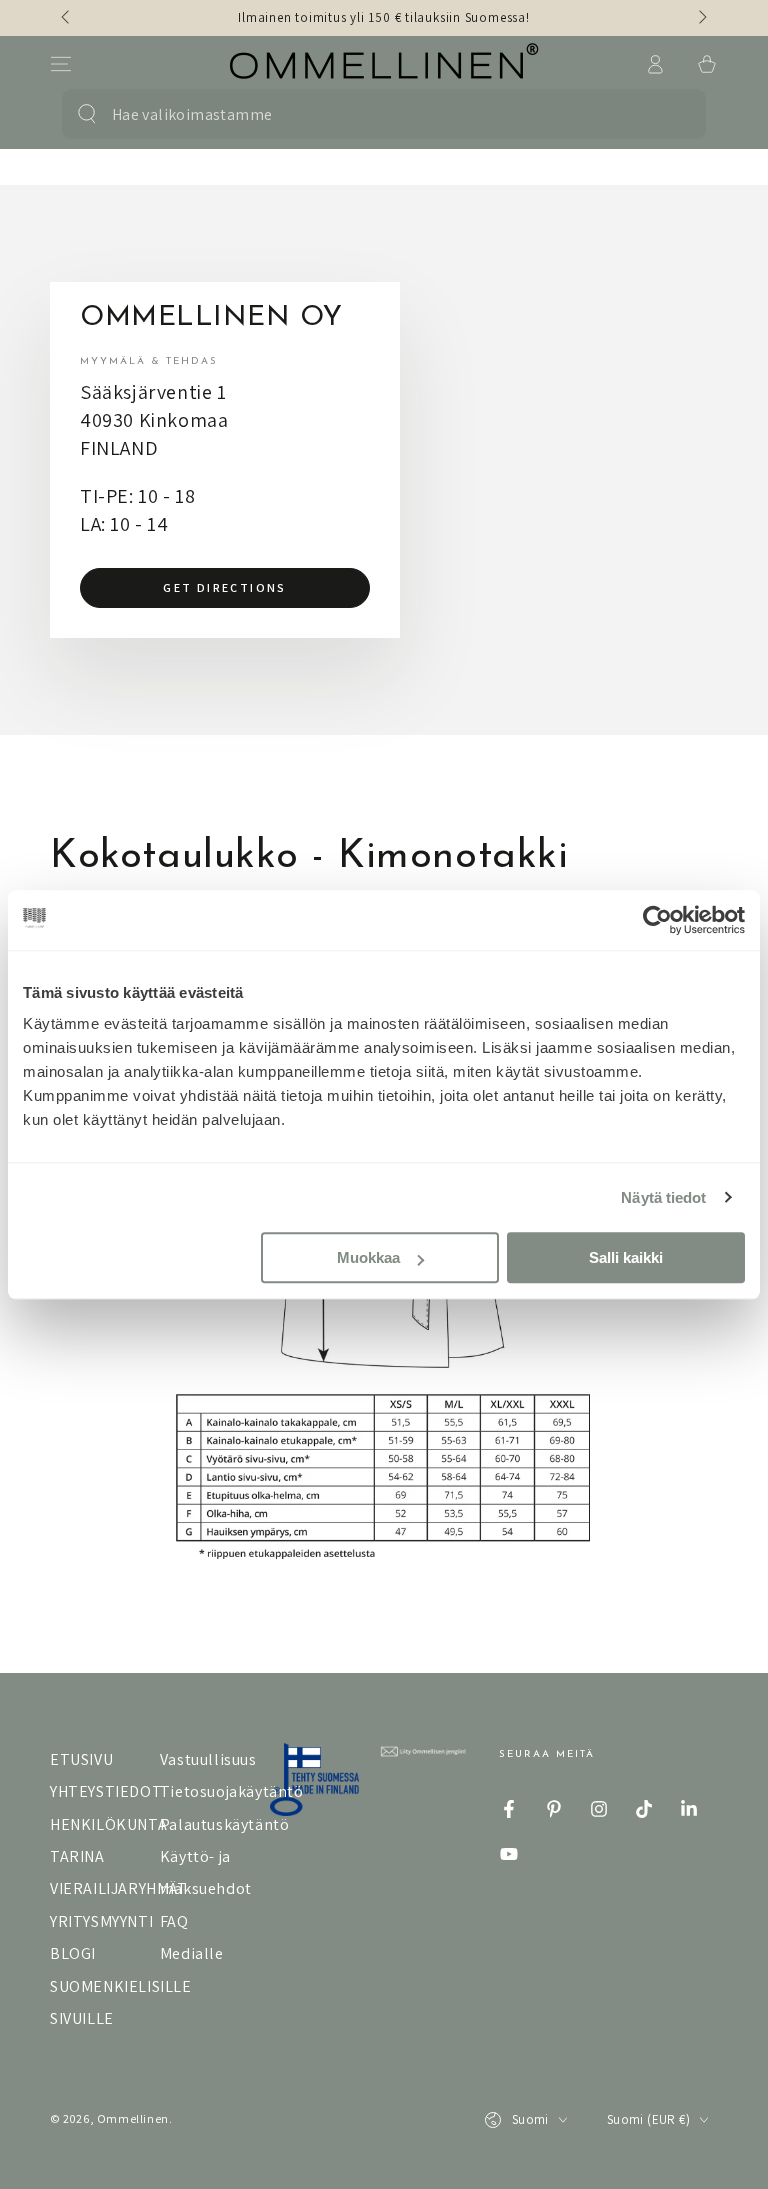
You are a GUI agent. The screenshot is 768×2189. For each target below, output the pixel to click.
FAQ (174, 1921)
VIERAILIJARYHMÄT (119, 1888)
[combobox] (370, 114)
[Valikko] (61, 64)
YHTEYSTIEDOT (106, 1791)
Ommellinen (133, 2118)
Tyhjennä (667, 114)
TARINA (77, 1856)
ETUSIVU (81, 1759)
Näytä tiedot (663, 1197)
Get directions (225, 587)
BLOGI (73, 1953)
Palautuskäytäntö (225, 1824)
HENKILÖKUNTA (108, 1824)
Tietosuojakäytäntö (232, 1791)
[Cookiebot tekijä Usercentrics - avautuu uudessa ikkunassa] (657, 920)
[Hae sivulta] (87, 114)
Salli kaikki (626, 1257)
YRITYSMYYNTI (101, 1921)
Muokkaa (368, 1257)
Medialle (192, 1953)
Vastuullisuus (208, 1759)
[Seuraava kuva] (701, 18)
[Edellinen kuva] (67, 18)
